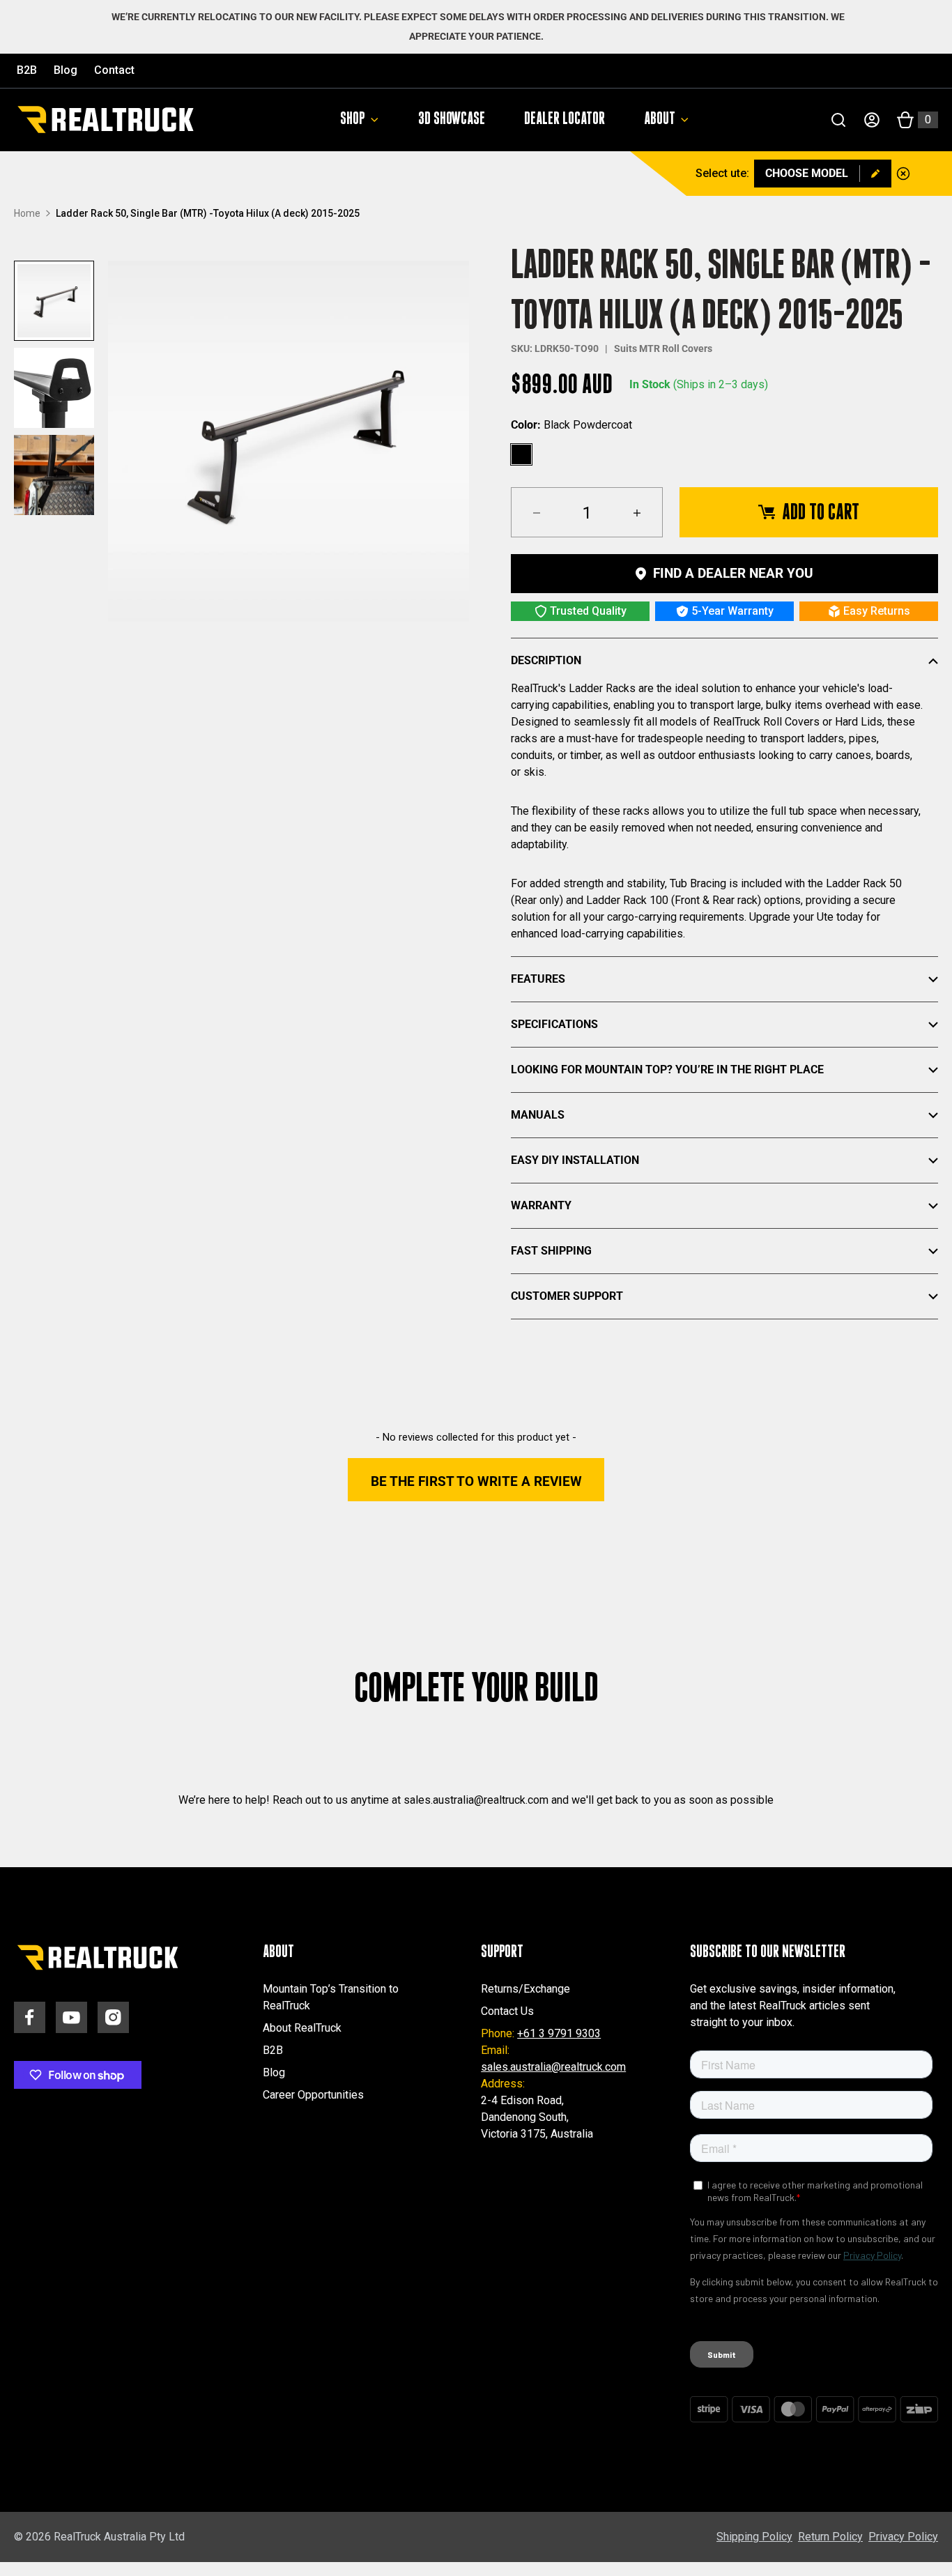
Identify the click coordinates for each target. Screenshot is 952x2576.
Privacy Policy (903, 2537)
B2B (27, 70)
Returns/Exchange (525, 1989)
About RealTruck (302, 2028)
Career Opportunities (313, 2095)
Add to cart (821, 512)
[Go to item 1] (54, 301)
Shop (353, 119)
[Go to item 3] (54, 475)
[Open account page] (872, 120)
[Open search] (838, 120)
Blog (66, 70)
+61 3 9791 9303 (559, 2033)
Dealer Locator (565, 119)
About (660, 119)
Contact (114, 70)
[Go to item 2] (54, 388)
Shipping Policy (754, 2537)
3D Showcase (452, 119)
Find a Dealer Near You (733, 573)
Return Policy (830, 2537)
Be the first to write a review (476, 1481)
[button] (476, 1480)
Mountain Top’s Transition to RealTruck (331, 1997)
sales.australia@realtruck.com (553, 2067)
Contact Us (507, 2011)
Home (27, 213)
